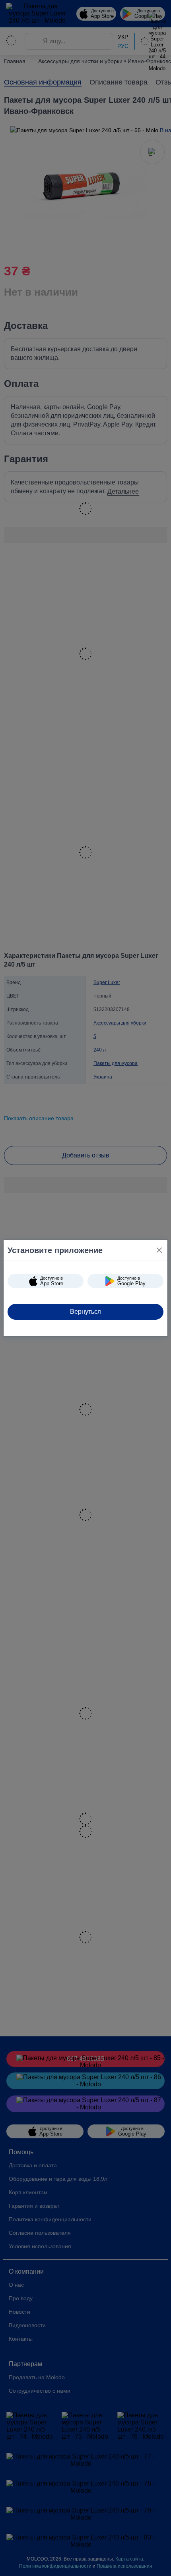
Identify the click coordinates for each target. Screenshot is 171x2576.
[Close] (159, 1250)
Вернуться (85, 1312)
